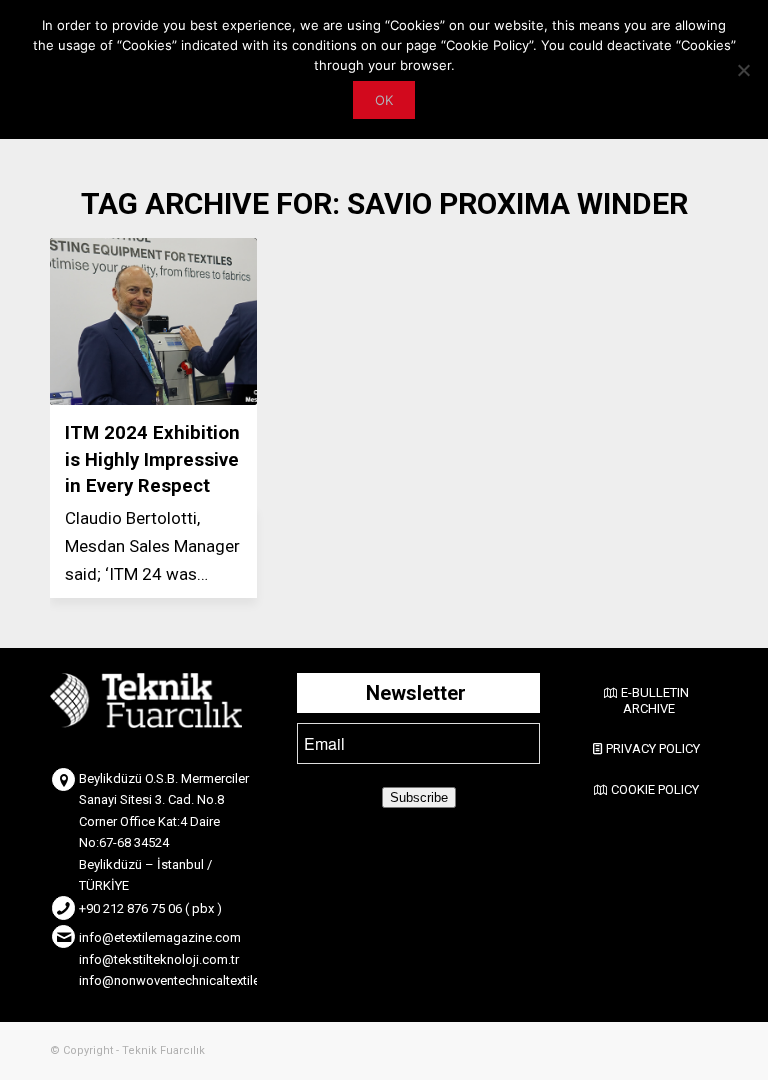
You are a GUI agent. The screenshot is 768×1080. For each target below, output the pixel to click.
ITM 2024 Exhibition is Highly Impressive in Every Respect (152, 459)
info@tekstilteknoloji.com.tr (159, 959)
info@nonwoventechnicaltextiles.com (187, 980)
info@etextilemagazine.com (160, 937)
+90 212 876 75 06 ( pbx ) (150, 908)
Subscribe (419, 797)
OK (384, 100)
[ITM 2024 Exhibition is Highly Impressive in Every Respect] (153, 321)
